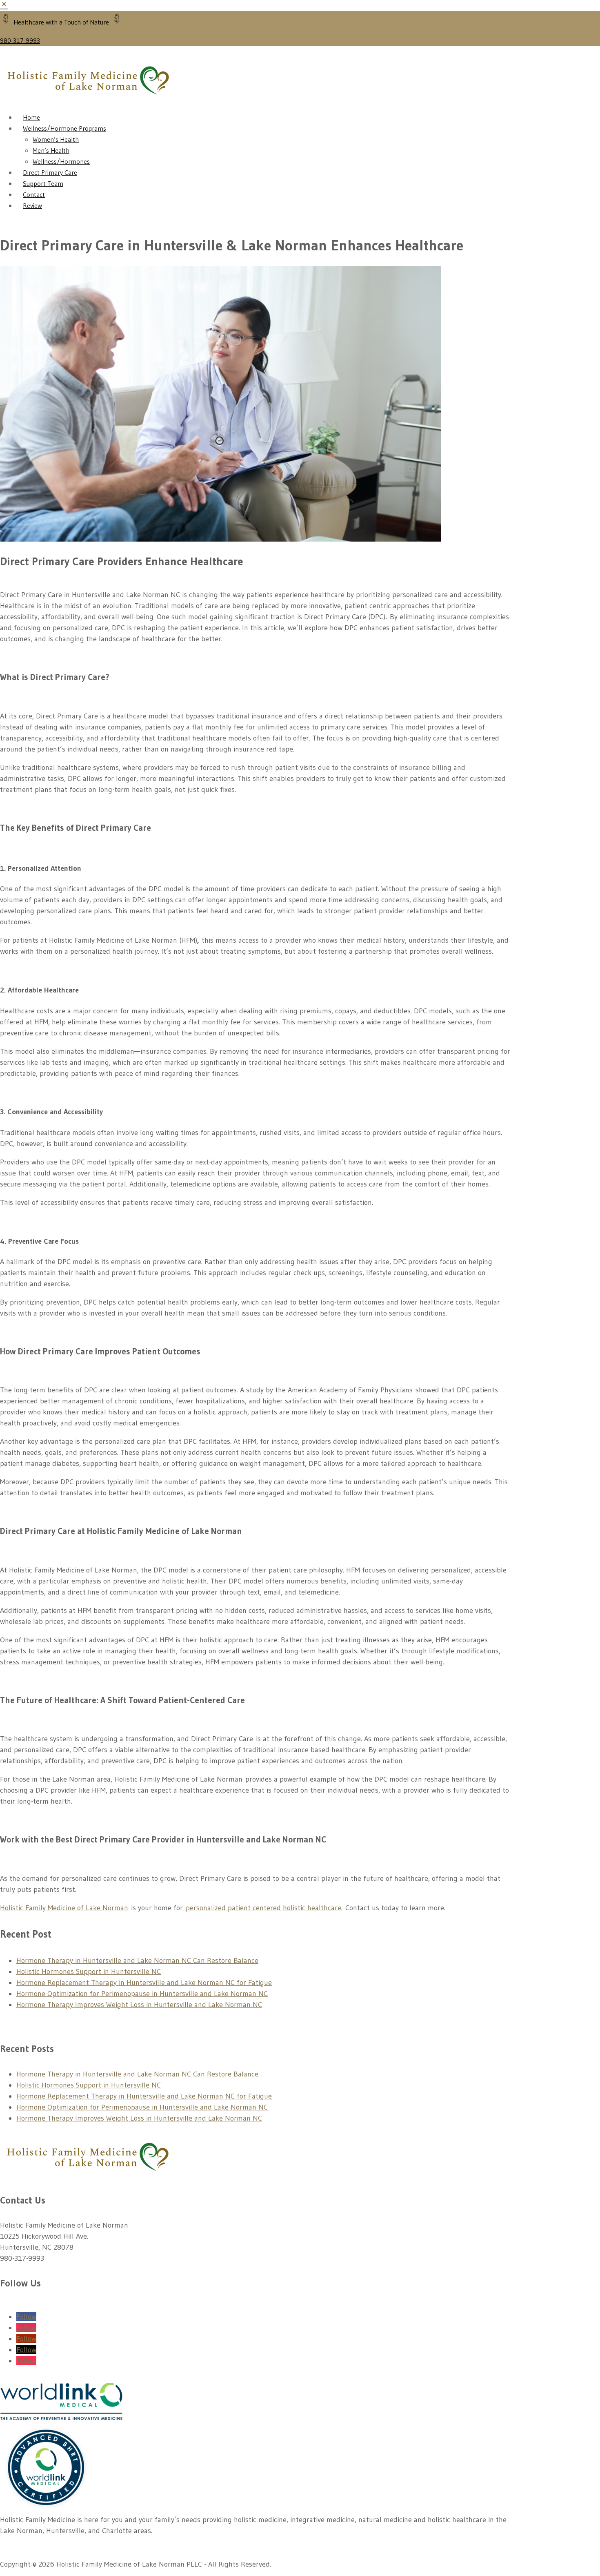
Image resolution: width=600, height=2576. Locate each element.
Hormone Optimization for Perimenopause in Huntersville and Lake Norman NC (142, 1994)
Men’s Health (51, 150)
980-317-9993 (20, 40)
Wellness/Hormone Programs (64, 128)
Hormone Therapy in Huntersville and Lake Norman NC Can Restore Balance (137, 1960)
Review (32, 205)
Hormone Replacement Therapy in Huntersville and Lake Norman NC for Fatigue (144, 1983)
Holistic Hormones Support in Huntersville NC (89, 1972)
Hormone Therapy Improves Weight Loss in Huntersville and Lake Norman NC (139, 2005)
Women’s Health (56, 139)
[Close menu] (4, 5)
